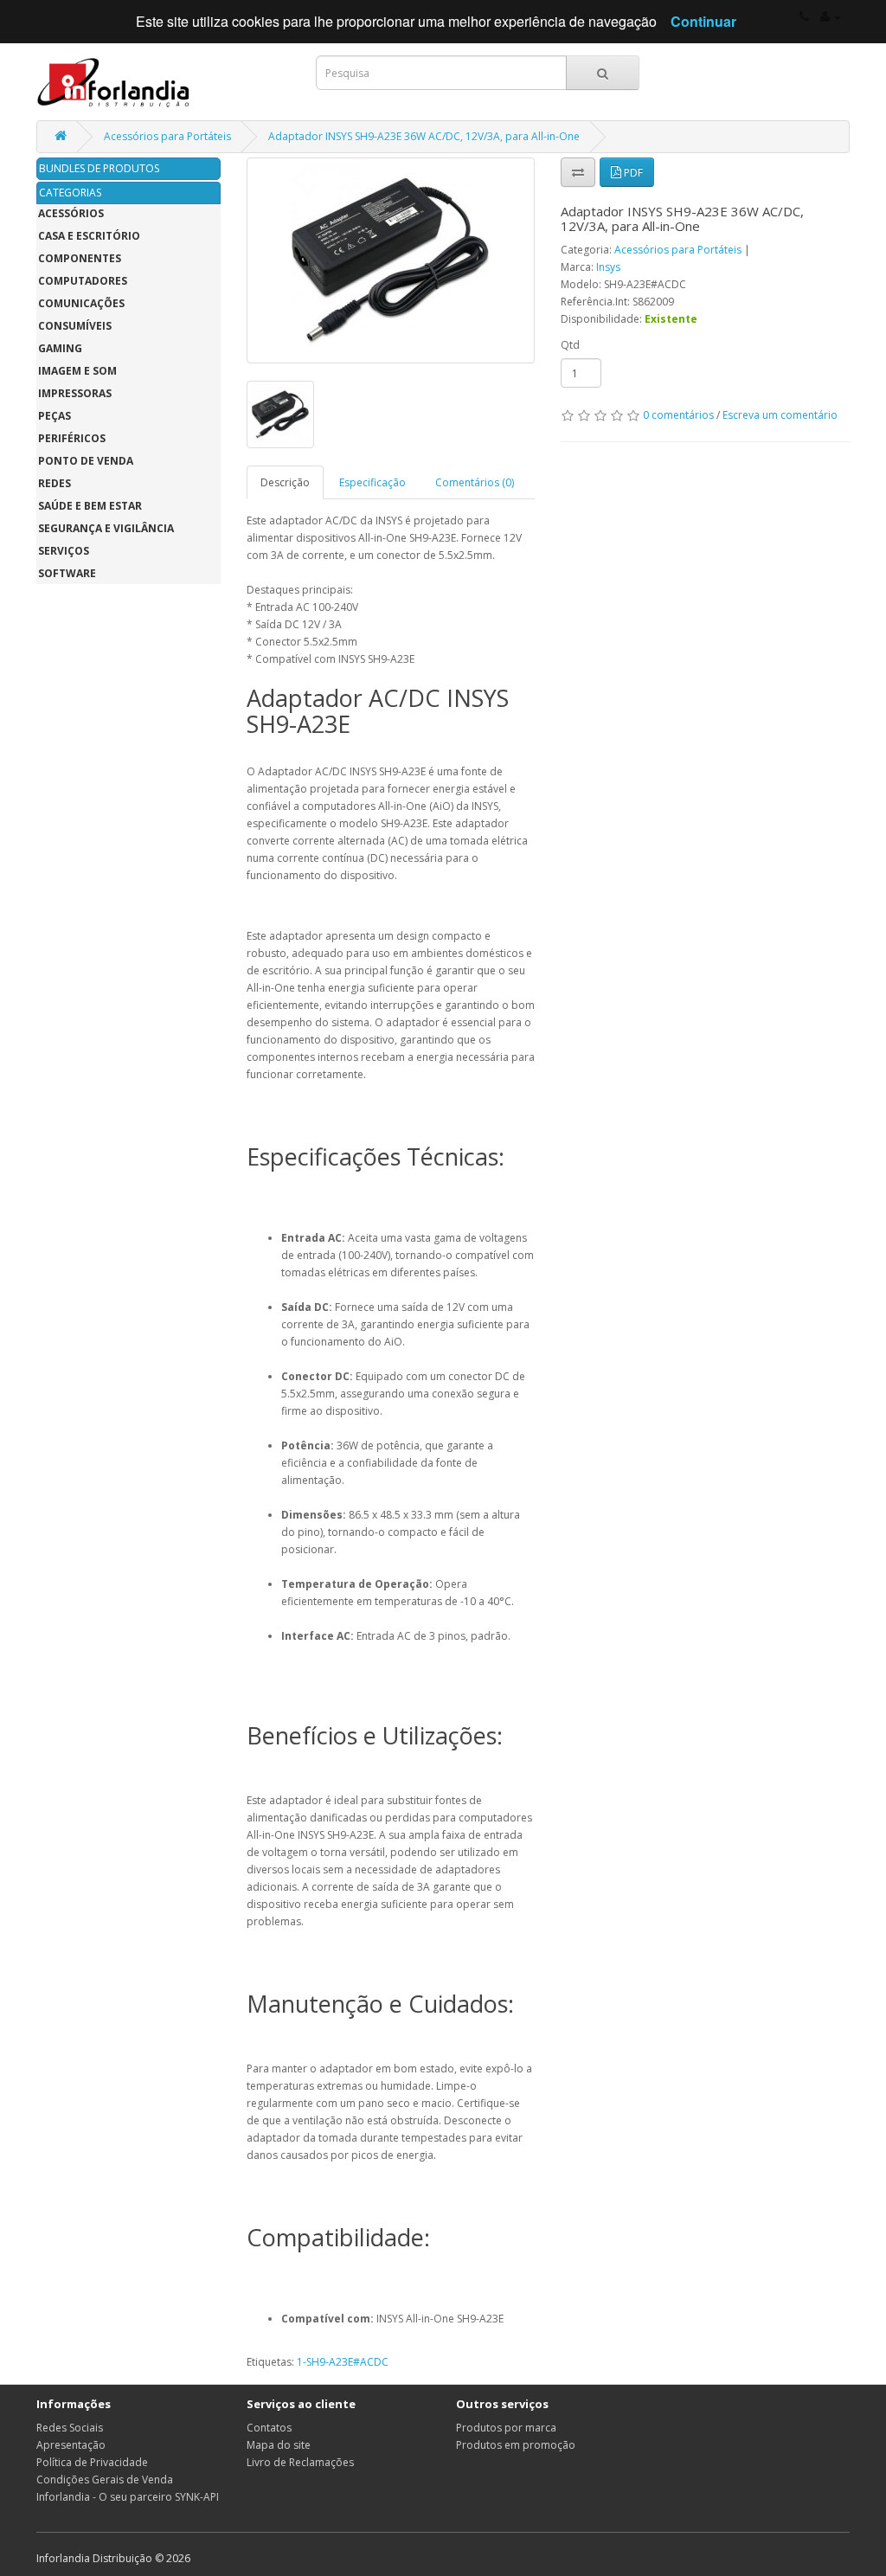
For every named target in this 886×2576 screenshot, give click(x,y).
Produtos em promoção (516, 2445)
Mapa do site (279, 2445)
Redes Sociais (70, 2428)
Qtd (570, 345)
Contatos (269, 2428)
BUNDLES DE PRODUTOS (99, 168)
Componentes (80, 258)
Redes (55, 483)
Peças (55, 416)
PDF (632, 173)
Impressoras (75, 393)
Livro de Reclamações (300, 2462)
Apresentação (71, 2445)
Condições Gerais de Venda (105, 2480)
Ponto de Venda (86, 461)
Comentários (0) (475, 482)
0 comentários (678, 415)
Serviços (64, 551)
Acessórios (71, 213)
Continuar (703, 21)
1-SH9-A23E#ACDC (343, 2362)
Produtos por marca (506, 2428)
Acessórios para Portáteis (167, 136)
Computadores (83, 281)
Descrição (285, 482)
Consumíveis (75, 326)
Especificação (372, 482)
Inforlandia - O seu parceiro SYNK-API (128, 2497)
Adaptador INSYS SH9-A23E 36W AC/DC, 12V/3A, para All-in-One (424, 136)
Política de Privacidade (92, 2462)
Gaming (60, 348)
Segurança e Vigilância (106, 528)
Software (67, 573)
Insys (608, 267)
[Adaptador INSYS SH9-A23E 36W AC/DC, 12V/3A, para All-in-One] (391, 260)
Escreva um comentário (780, 415)
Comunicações (81, 303)
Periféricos (72, 438)
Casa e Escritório (89, 236)
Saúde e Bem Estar (90, 506)
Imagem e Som (77, 371)
